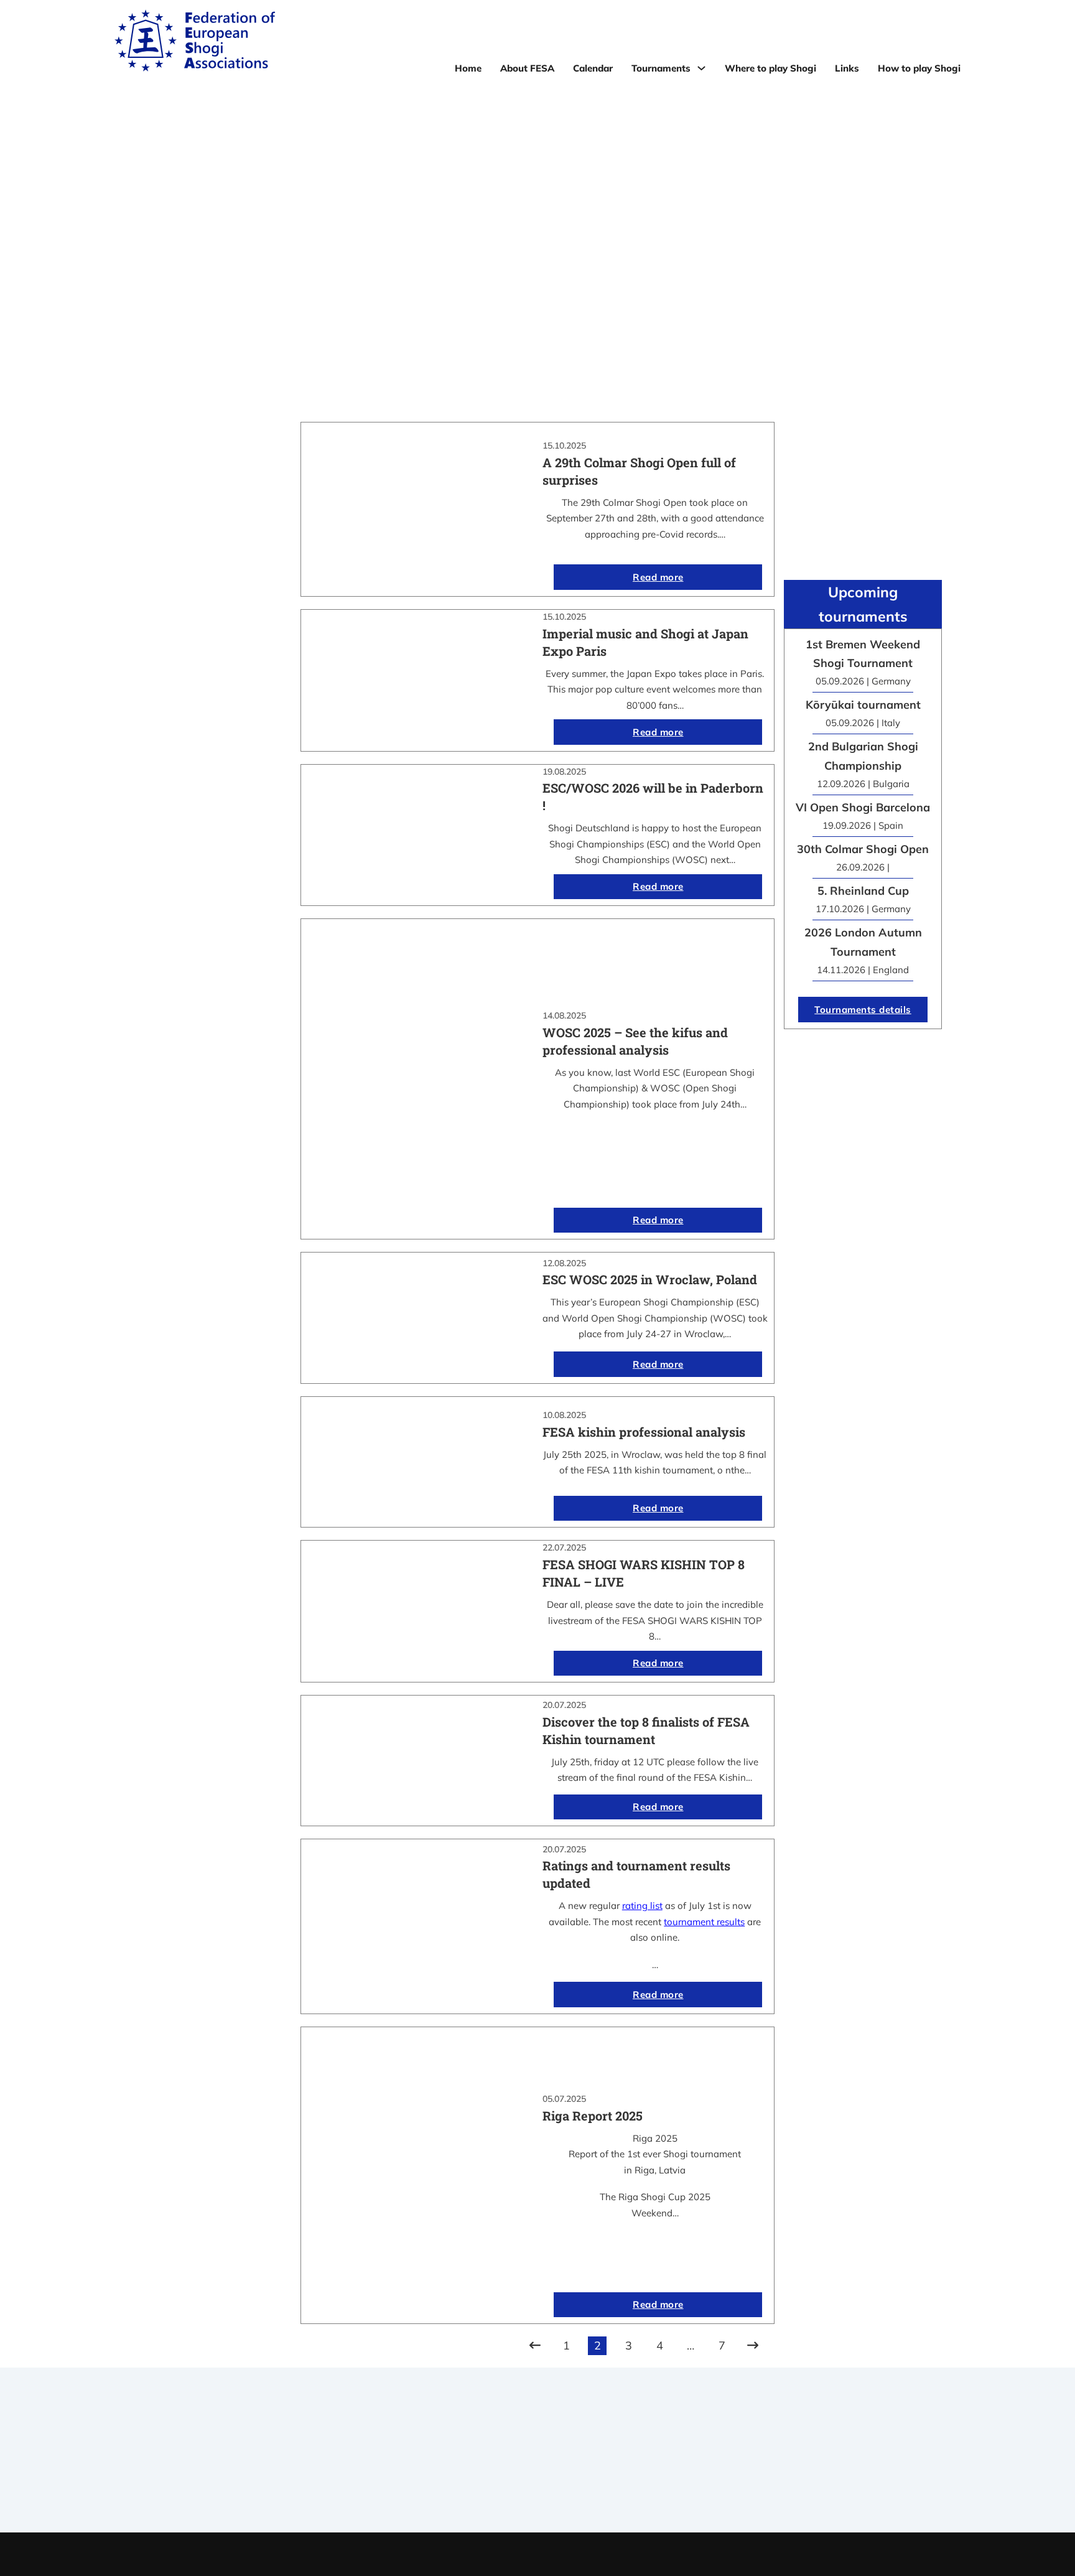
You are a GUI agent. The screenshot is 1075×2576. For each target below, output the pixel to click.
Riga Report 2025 (593, 2116)
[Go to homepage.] (195, 43)
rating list (642, 1906)
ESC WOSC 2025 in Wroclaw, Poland (650, 1279)
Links (847, 68)
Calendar (593, 68)
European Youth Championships (770, 2487)
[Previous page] (535, 2346)
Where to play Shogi (770, 68)
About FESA (527, 68)
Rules (537, 2487)
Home (468, 68)
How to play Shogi (919, 68)
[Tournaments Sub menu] (701, 68)
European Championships (770, 2471)
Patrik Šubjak (580, 2554)
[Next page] (753, 2346)
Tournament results (770, 2455)
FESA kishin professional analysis (644, 1432)
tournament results (704, 1922)
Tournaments (661, 68)
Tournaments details (863, 1010)
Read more (658, 577)
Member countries (537, 2471)
